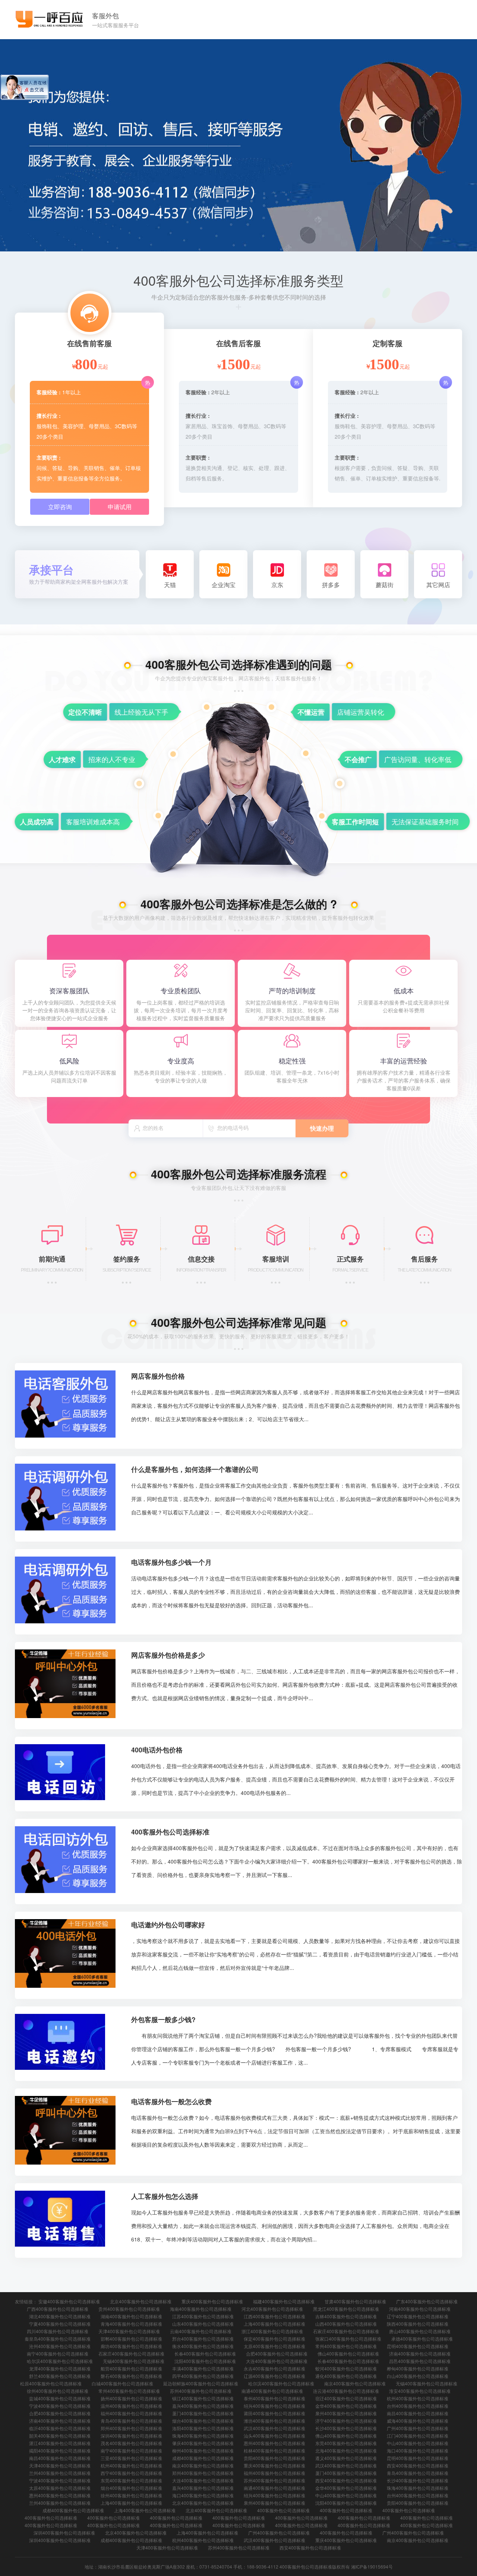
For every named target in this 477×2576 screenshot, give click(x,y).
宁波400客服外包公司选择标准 (60, 2406)
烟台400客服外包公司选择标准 (203, 2421)
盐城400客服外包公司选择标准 (60, 2398)
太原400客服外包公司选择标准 (274, 2346)
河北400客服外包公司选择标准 (272, 2309)
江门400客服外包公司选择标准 (418, 2436)
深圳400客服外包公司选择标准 (131, 2436)
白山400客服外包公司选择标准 (418, 2376)
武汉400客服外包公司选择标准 (274, 2428)
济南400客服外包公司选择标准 (420, 2354)
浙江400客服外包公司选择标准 (272, 2331)
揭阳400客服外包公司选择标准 (60, 2450)
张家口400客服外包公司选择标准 (348, 2339)
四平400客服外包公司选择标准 (203, 2376)
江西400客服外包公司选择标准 (274, 2316)
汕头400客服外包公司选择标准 (274, 2436)
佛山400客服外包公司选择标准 (348, 2354)
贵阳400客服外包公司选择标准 (274, 2458)
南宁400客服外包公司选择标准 (58, 2354)
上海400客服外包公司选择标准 (274, 2324)
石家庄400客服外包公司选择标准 (346, 2331)
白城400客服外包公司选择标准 (122, 2383)
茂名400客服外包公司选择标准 (131, 2443)
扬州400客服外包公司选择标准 (131, 2398)
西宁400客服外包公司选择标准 (131, 2473)
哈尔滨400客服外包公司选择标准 (60, 2361)
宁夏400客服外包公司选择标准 (60, 2324)
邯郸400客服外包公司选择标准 (131, 2339)
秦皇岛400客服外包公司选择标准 (58, 2339)
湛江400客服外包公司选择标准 (60, 2443)
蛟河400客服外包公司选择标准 (346, 2368)
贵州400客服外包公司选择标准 (129, 2309)
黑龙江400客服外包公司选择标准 (346, 2309)
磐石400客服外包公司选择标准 (131, 2376)
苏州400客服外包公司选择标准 (201, 2391)
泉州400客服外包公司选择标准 (346, 2413)
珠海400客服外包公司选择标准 (203, 2436)
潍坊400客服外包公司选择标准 (274, 2421)
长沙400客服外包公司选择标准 (346, 2428)
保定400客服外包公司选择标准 (274, 2339)
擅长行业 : (49, 416)
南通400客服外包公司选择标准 (272, 2391)
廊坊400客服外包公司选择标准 (131, 2346)
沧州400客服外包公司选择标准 (60, 2346)
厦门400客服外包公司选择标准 (203, 2413)
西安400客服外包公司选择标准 (418, 2465)
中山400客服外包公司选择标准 (418, 2443)
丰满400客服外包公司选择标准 (203, 2368)
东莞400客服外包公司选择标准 (346, 2443)
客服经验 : (49, 392)
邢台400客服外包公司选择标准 (203, 2339)
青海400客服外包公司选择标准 (131, 2324)
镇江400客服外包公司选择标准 (203, 2398)
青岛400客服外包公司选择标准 (131, 2421)
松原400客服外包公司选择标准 (51, 2383)
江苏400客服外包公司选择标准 (203, 2316)
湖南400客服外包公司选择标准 (131, 2316)
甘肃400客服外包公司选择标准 (355, 2301)
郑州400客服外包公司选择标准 (131, 2428)
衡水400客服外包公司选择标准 (203, 2346)
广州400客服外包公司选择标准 (418, 2428)
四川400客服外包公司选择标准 (58, 2331)
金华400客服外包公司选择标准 (346, 2406)
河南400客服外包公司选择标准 (420, 2309)
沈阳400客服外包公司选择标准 (205, 2361)
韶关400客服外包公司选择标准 (60, 2436)
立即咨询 (60, 507)
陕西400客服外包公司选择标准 (418, 2324)
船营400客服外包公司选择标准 (131, 2368)
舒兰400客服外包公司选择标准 (60, 2376)
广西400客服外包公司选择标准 (58, 2309)
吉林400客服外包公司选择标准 (346, 2316)
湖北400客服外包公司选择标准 (60, 2316)
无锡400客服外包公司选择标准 (134, 2361)
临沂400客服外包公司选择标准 (60, 2428)
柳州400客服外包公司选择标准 (203, 2450)
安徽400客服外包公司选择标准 (69, 2301)
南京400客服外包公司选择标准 (355, 2383)
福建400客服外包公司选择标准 (284, 2301)
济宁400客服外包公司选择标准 (346, 2421)
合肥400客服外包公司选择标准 (277, 2354)
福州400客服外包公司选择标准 (131, 2413)
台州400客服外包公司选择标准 (418, 2406)
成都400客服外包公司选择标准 (203, 2458)
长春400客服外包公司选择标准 (205, 2354)
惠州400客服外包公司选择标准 (274, 2443)
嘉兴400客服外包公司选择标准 (203, 2406)
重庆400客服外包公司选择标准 (212, 2301)
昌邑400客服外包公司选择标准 (420, 2361)
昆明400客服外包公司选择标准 (418, 2346)
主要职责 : (49, 457)
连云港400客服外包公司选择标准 (346, 2391)
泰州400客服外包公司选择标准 (274, 2398)
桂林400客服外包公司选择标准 (274, 2450)
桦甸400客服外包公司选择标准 (418, 2368)
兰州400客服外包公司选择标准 (60, 2473)
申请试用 (120, 507)
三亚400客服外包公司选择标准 (131, 2458)
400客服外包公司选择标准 (283, 2510)
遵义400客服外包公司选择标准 (346, 2458)
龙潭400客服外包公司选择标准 (60, 2368)
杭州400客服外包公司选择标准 (418, 2398)
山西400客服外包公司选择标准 (346, 2324)
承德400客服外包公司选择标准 (422, 2339)
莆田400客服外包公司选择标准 (274, 2413)
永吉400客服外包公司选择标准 (274, 2368)
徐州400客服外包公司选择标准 (58, 2391)
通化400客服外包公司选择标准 (346, 2376)
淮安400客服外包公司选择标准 (420, 2391)
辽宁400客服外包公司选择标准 (418, 2316)
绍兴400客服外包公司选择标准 (274, 2406)
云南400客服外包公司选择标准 (201, 2331)
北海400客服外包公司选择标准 (346, 2450)
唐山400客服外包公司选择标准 (420, 2331)
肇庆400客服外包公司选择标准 (203, 2443)
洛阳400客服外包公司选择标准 (203, 2428)
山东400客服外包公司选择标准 (203, 2324)
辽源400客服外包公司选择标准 (274, 2376)
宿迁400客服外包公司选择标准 (346, 2398)
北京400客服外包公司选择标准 (141, 2301)
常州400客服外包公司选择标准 (346, 2346)
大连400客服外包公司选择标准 (277, 2361)
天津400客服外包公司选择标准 (129, 2331)
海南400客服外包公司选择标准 (201, 2309)
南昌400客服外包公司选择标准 (418, 2413)
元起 (103, 366)
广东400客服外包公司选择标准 (427, 2301)
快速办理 (322, 1128)
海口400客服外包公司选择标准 (418, 2450)
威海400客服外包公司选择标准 (418, 2421)
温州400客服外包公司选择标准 (131, 2406)
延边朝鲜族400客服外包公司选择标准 (201, 2383)
